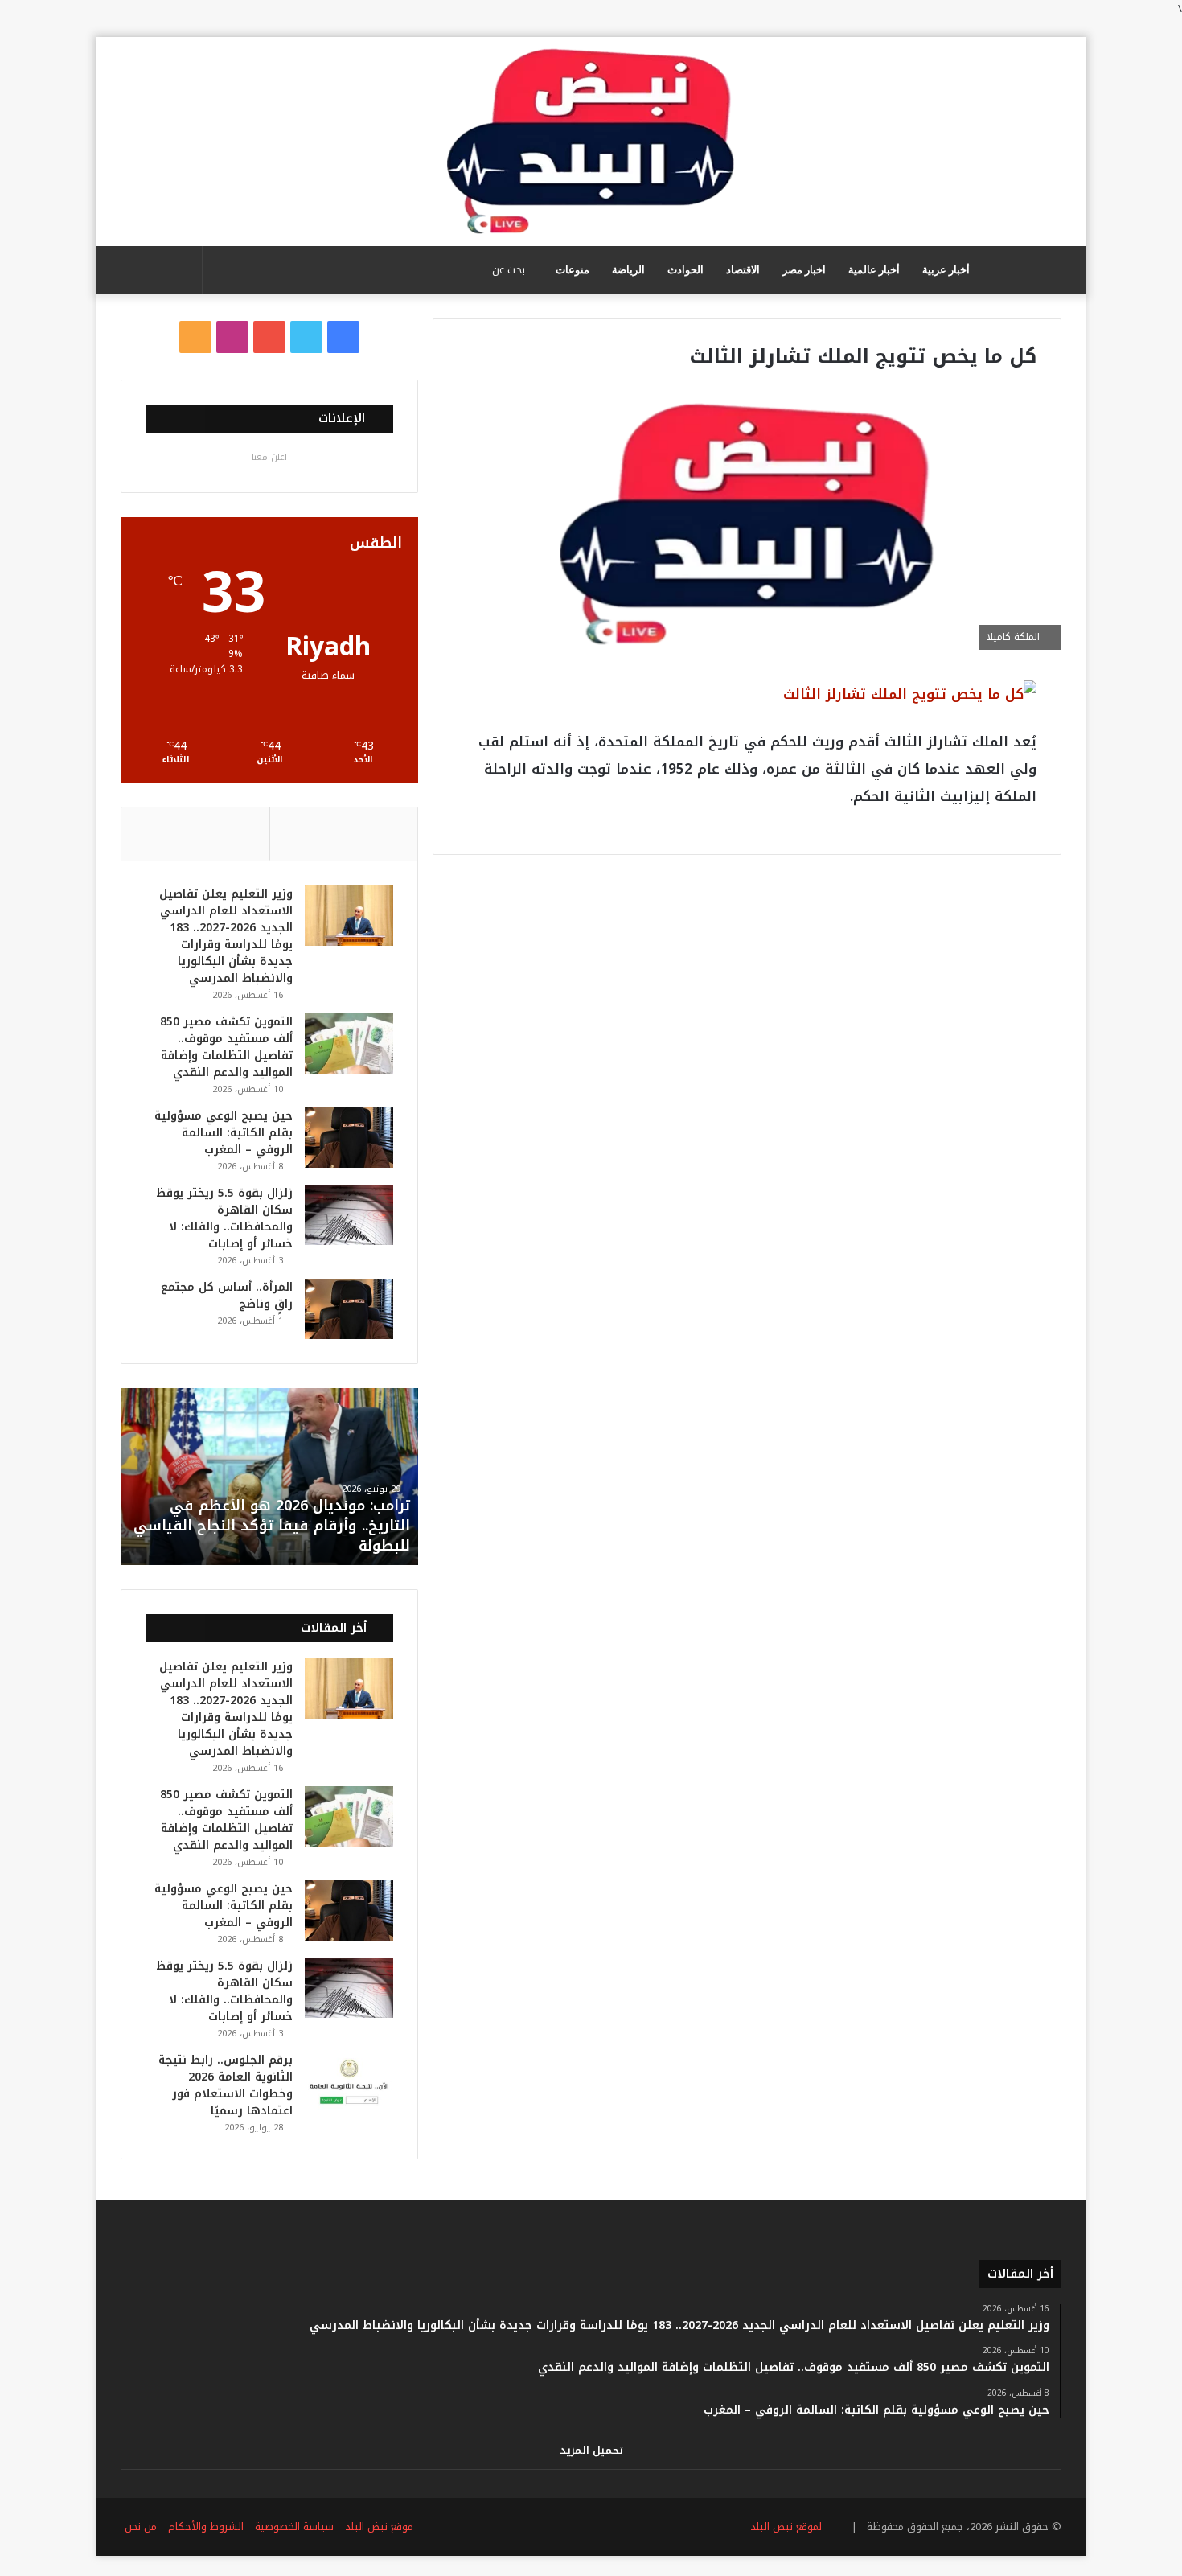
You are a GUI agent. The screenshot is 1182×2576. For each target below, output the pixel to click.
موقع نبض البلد (379, 2527)
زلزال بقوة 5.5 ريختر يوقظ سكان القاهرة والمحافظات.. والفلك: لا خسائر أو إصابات (224, 1218)
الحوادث (685, 270)
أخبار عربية (946, 270)
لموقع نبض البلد (783, 2527)
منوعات (573, 270)
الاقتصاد (743, 270)
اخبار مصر (804, 270)
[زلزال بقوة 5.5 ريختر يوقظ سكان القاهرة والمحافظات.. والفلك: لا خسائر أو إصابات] (349, 1215)
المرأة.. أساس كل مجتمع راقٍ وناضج (227, 1296)
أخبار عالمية (874, 270)
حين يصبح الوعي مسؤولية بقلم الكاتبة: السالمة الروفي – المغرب (224, 1133)
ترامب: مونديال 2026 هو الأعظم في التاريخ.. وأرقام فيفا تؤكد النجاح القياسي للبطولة (272, 1526)
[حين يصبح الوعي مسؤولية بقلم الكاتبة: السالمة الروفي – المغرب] (349, 1138)
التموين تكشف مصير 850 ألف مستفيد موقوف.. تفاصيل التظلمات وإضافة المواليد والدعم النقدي (226, 1047)
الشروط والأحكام (206, 2527)
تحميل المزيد (591, 2450)
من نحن (141, 2527)
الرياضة (628, 270)
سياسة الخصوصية (294, 2527)
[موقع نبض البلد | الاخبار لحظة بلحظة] (591, 142)
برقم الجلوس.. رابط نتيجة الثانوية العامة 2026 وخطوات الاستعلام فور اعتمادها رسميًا (226, 2085)
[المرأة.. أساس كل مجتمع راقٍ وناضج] (349, 1309)
